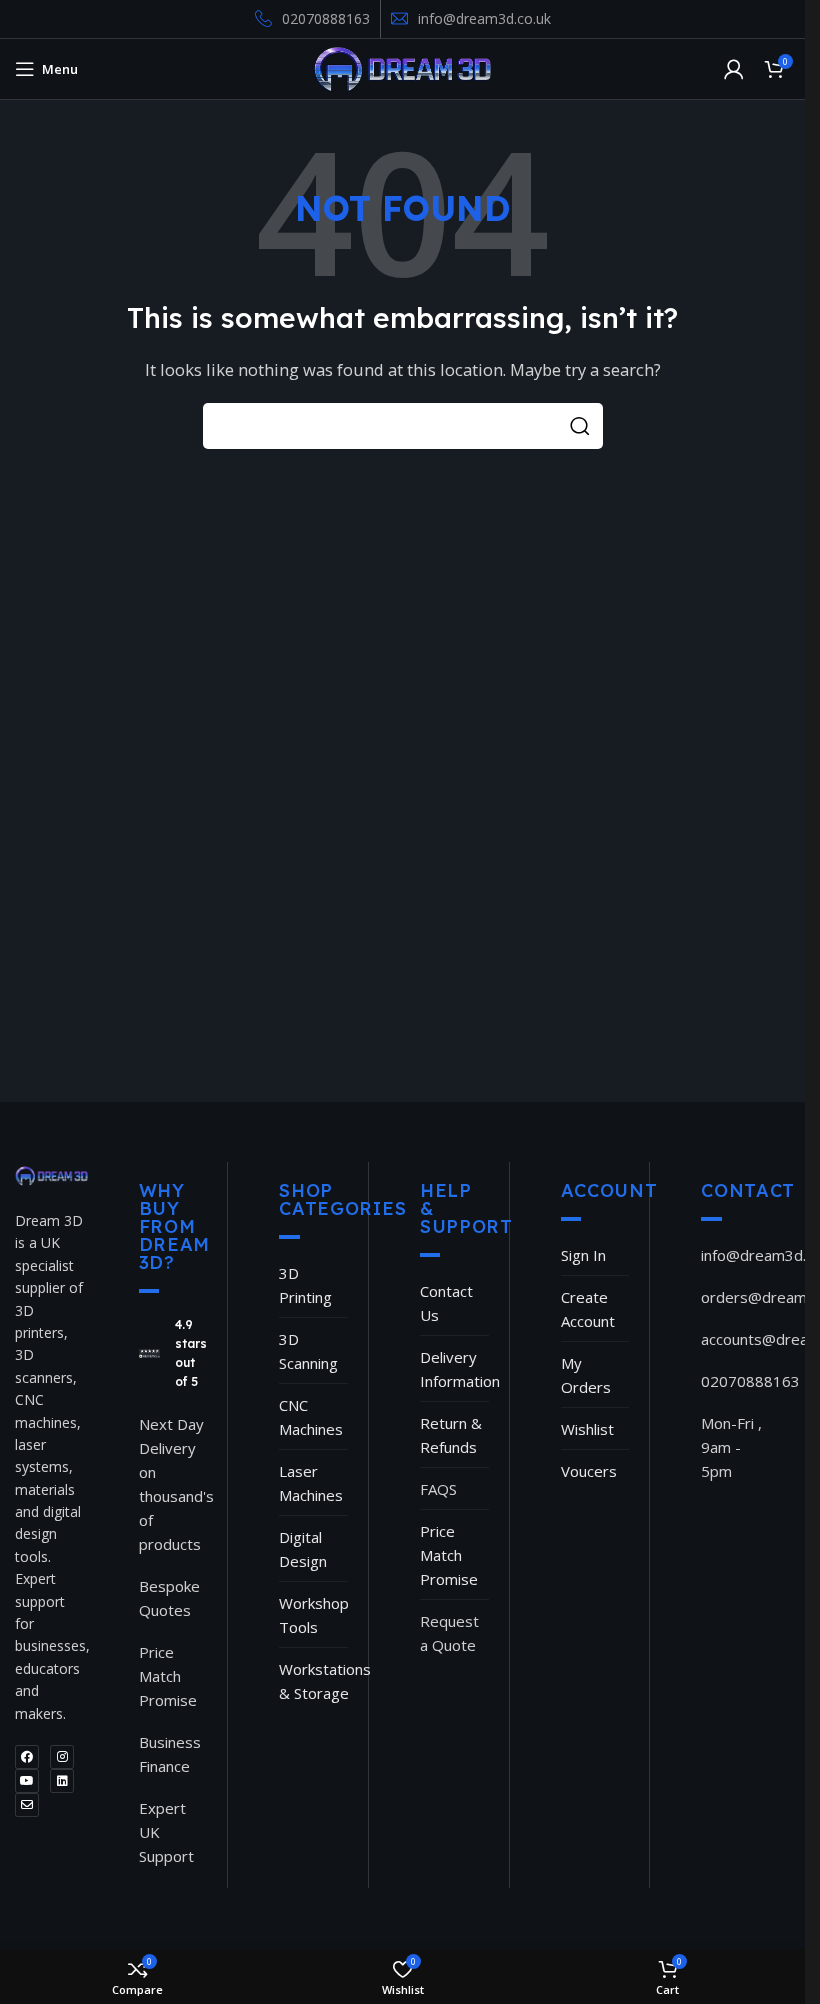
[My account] (734, 69)
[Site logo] (402, 67)
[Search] (580, 426)
